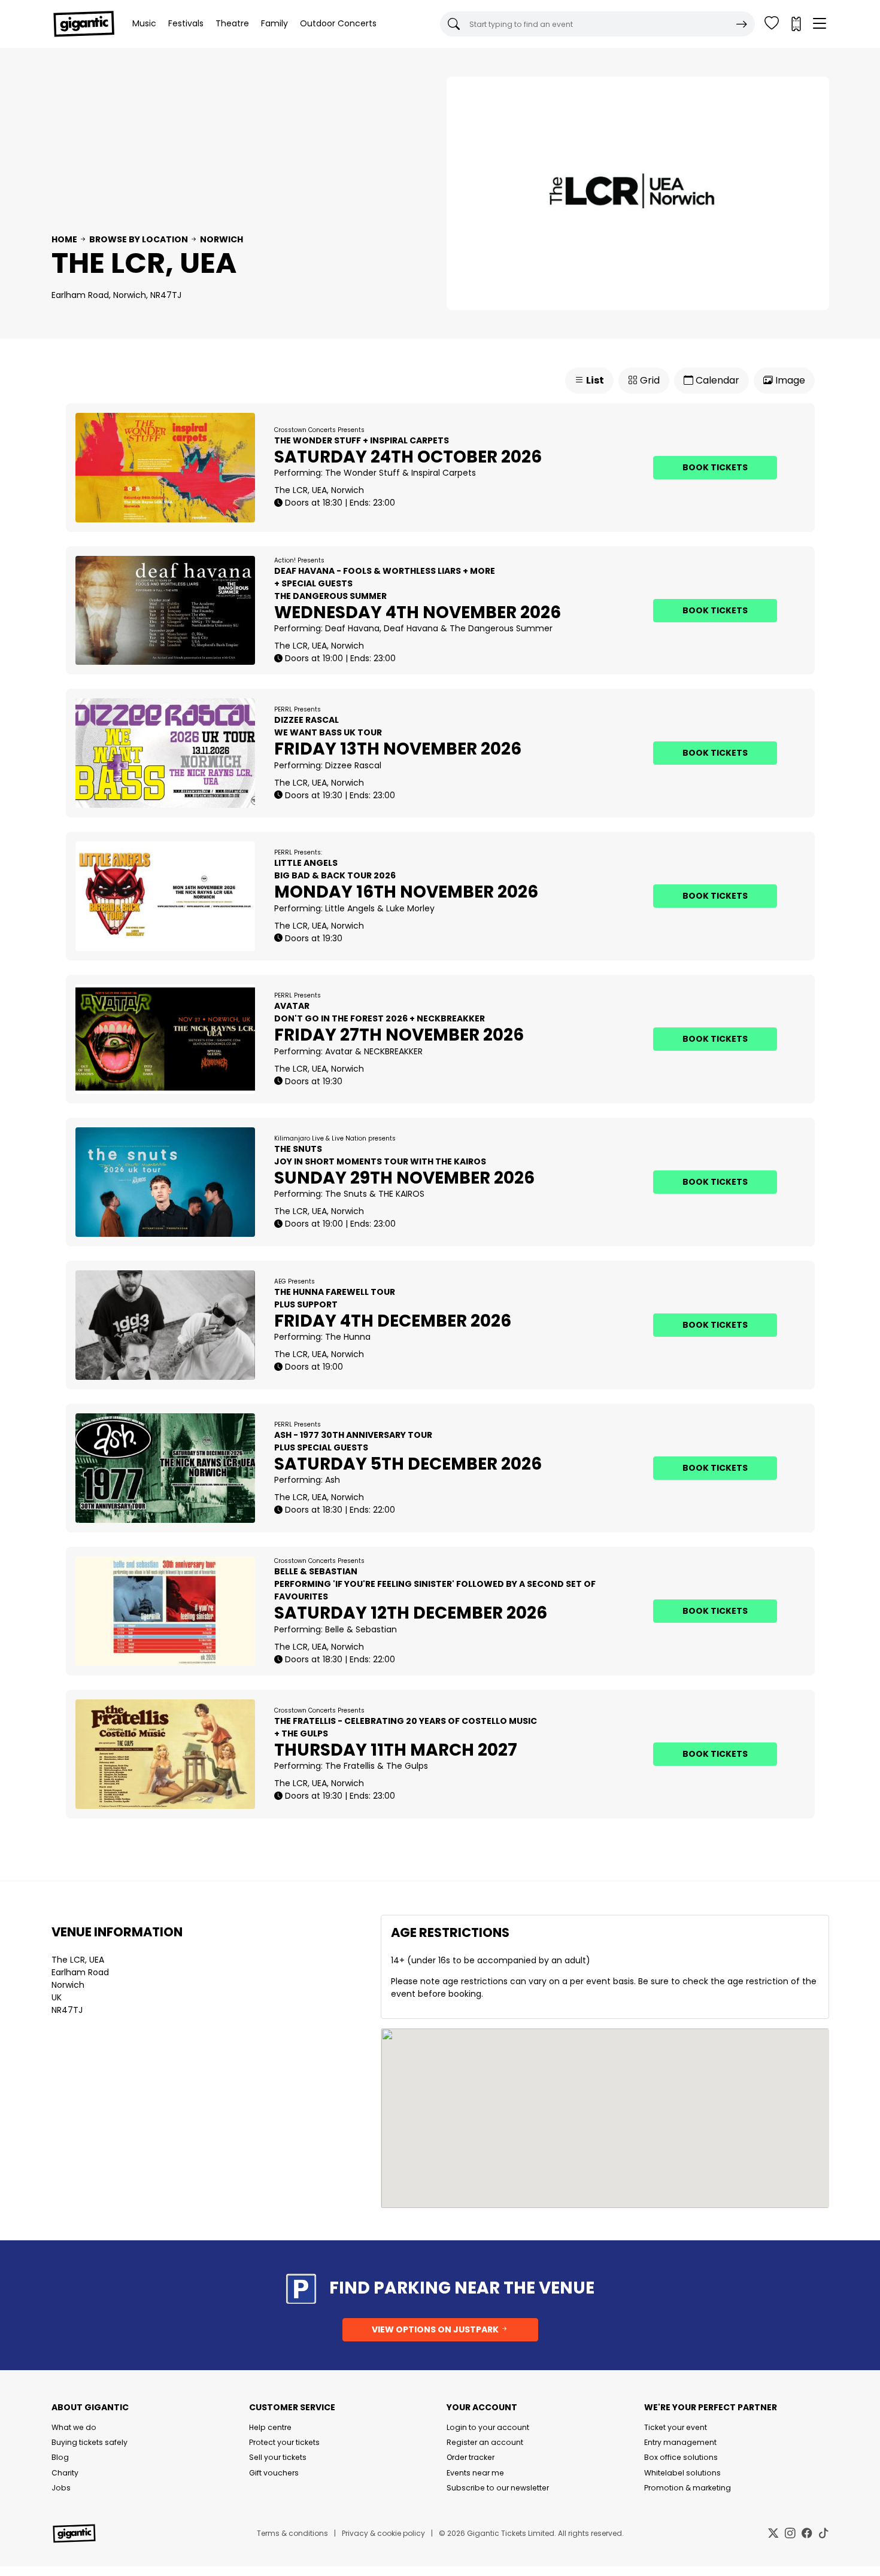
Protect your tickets (284, 2442)
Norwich (221, 239)
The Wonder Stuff (362, 473)
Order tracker (471, 2457)
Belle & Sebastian (361, 1629)
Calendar (716, 380)
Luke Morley (410, 908)
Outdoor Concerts (338, 23)
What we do (74, 2427)
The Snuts (346, 1194)
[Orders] (796, 24)
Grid (649, 380)
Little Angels (350, 908)
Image (789, 380)
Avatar (339, 1051)
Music (144, 23)
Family (274, 23)
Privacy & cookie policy (383, 2533)
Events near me (475, 2473)
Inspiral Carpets (444, 473)
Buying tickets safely (89, 2442)
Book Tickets (715, 467)
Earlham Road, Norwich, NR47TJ (116, 295)
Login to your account (488, 2427)
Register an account (485, 2442)
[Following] (772, 24)
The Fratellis (350, 1766)
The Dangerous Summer (501, 628)
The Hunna (348, 1337)
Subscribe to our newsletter (498, 2488)
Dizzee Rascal (353, 765)
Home (64, 239)
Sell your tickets (278, 2457)
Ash (333, 1480)
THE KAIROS (401, 1194)
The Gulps (407, 1766)
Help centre (270, 2427)
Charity (65, 2473)
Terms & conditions (292, 2533)
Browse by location (139, 239)
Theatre (232, 23)
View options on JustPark (436, 2329)
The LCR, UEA (78, 1960)
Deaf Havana (352, 628)
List (594, 380)
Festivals (186, 23)
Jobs (61, 2488)
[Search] (742, 24)
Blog (60, 2457)
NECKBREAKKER (393, 1051)
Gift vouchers (274, 2473)
